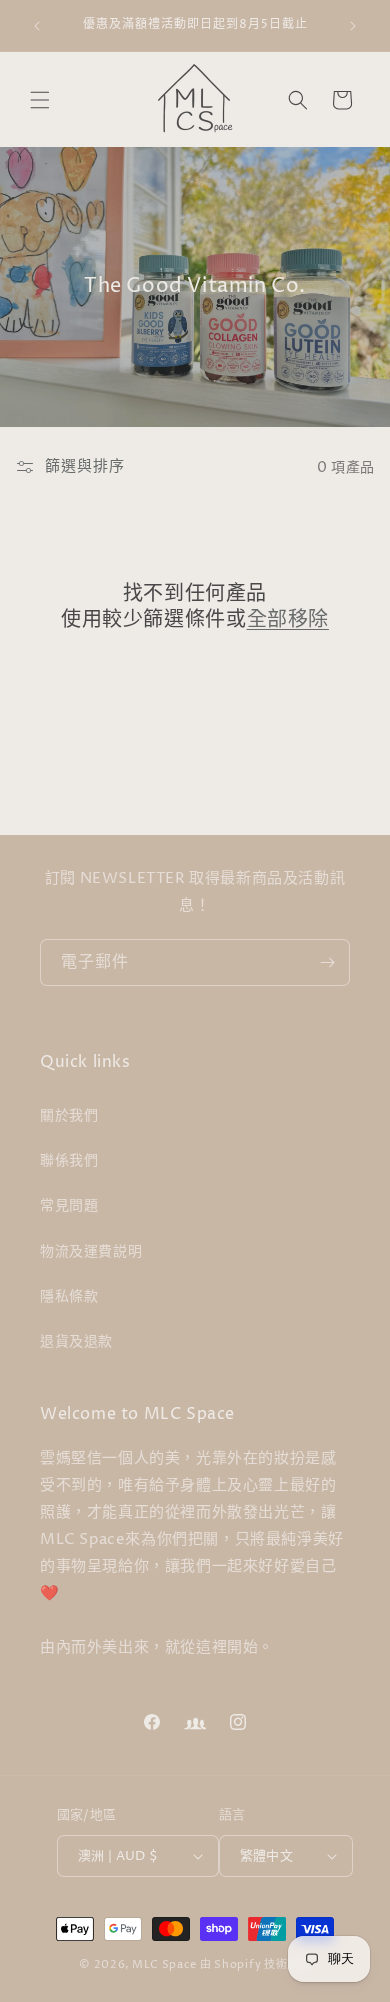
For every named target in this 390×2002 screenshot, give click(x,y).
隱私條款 (69, 1296)
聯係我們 (69, 1160)
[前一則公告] (37, 26)
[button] (40, 100)
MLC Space (164, 1964)
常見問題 (69, 1205)
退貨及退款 (76, 1341)
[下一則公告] (353, 26)
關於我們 (69, 1115)
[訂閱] (327, 962)
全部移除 (288, 621)
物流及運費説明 (91, 1251)
